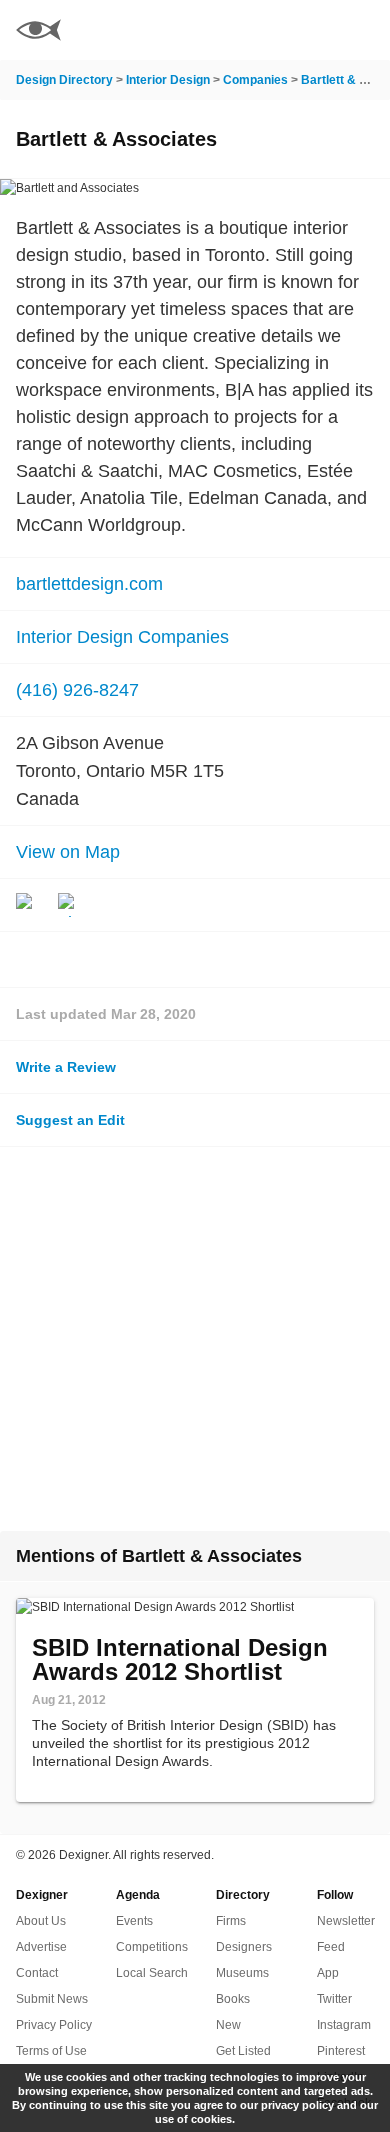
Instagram (344, 2025)
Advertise (41, 1947)
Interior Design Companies (122, 637)
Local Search (152, 1973)
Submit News (52, 1999)
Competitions (152, 1947)
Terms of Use (51, 2051)
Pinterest (341, 2051)
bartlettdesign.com (89, 584)
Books (233, 1999)
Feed (331, 1947)
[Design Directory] (38, 32)
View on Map (68, 852)
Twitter (334, 1999)
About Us (41, 1921)
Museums (242, 1973)
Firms (231, 1921)
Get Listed (243, 2051)
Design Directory (64, 80)
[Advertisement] (195, 1339)
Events (134, 1921)
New (228, 2025)
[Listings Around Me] (309, 30)
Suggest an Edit (70, 1120)
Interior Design (168, 80)
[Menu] (363, 30)
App (328, 1973)
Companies (255, 80)
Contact (37, 1973)
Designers (244, 1947)
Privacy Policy (54, 2025)
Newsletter (346, 1921)
